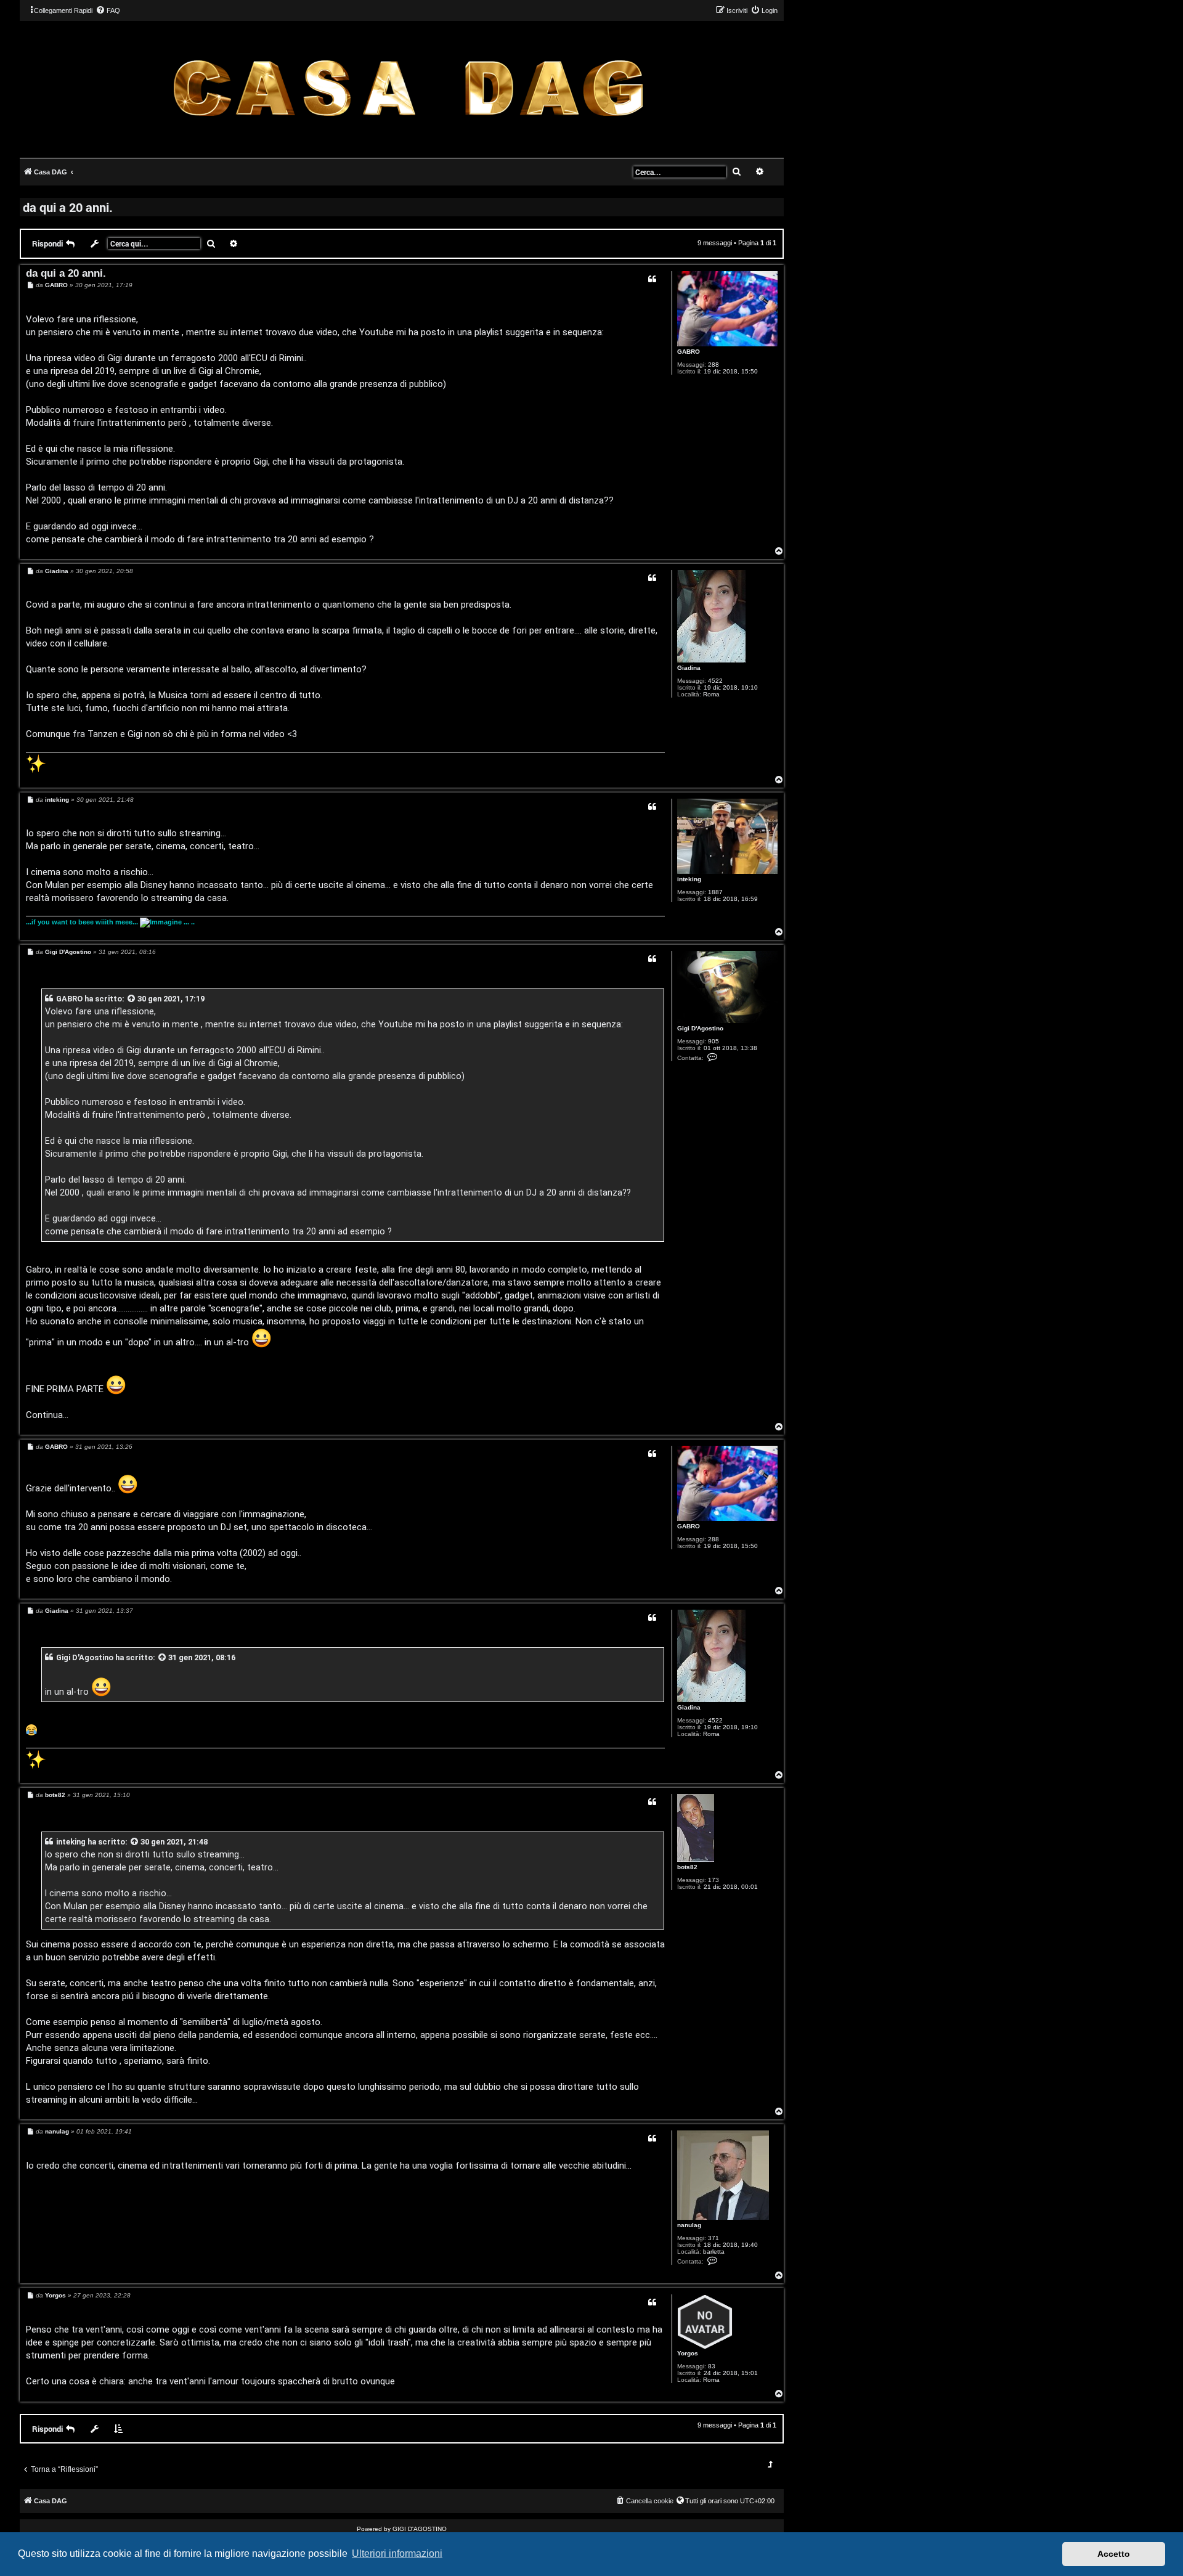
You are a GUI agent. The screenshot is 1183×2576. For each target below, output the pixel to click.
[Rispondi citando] (652, 279)
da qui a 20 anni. (68, 207)
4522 (715, 681)
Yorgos (688, 2353)
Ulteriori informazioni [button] (397, 2554)
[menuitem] (108, 10)
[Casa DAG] (408, 88)
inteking (689, 879)
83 (712, 2366)
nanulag (689, 2225)
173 (713, 1880)
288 (713, 365)
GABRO (689, 352)
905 (713, 1041)
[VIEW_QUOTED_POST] (132, 999)
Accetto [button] (1114, 2554)
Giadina (689, 668)
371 (713, 2238)
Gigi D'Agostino (700, 1028)
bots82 (687, 1867)
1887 (715, 892)
